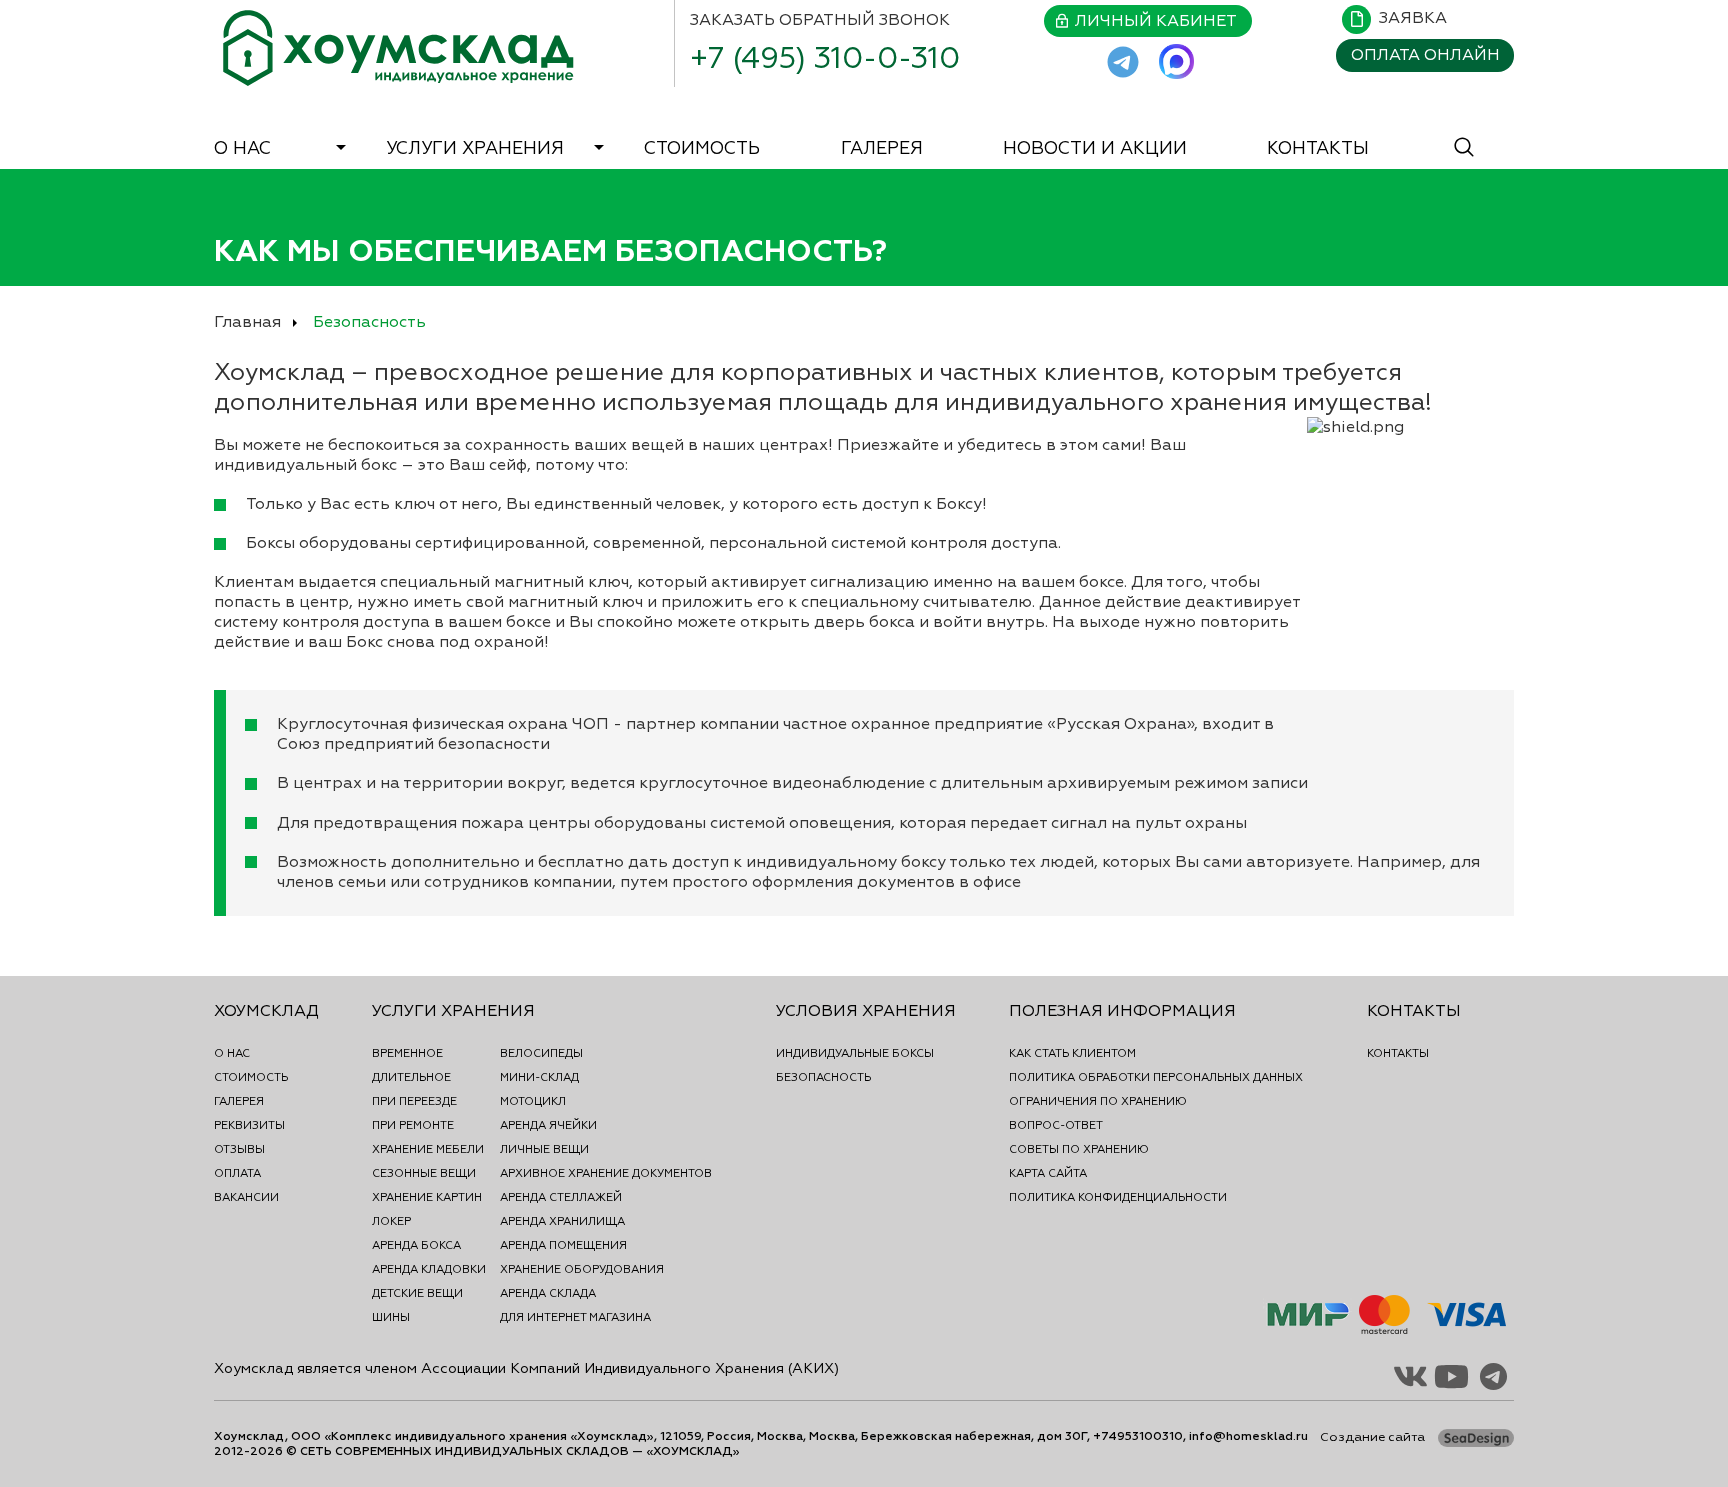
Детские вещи (417, 1293)
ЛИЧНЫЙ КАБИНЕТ (1156, 21)
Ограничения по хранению (1098, 1101)
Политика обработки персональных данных (1156, 1077)
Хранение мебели (428, 1149)
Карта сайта (1048, 1173)
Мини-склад (539, 1077)
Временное (407, 1053)
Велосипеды (541, 1053)
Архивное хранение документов (606, 1173)
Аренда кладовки (429, 1269)
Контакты (1318, 148)
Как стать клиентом (1072, 1053)
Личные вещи (544, 1149)
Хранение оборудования (582, 1269)
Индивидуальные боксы (855, 1053)
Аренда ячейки (548, 1125)
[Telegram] (1123, 62)
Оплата (237, 1173)
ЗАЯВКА (1413, 18)
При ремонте (413, 1125)
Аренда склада (548, 1293)
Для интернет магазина (575, 1317)
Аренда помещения (563, 1245)
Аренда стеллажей (561, 1197)
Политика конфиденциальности (1118, 1197)
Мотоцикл (533, 1101)
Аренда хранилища (562, 1221)
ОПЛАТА (1425, 55)
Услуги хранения (475, 148)
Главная (247, 322)
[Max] (1176, 61)
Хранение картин (427, 1197)
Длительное (411, 1077)
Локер (391, 1221)
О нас (242, 148)
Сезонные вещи (424, 1173)
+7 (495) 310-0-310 (825, 58)
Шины (391, 1317)
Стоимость (702, 148)
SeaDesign (1479, 1439)
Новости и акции (1095, 148)
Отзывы (239, 1149)
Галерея (882, 148)
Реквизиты (249, 1125)
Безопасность (823, 1077)
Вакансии (246, 1197)
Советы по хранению (1079, 1149)
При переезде (414, 1101)
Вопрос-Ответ (1056, 1125)
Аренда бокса (416, 1245)
